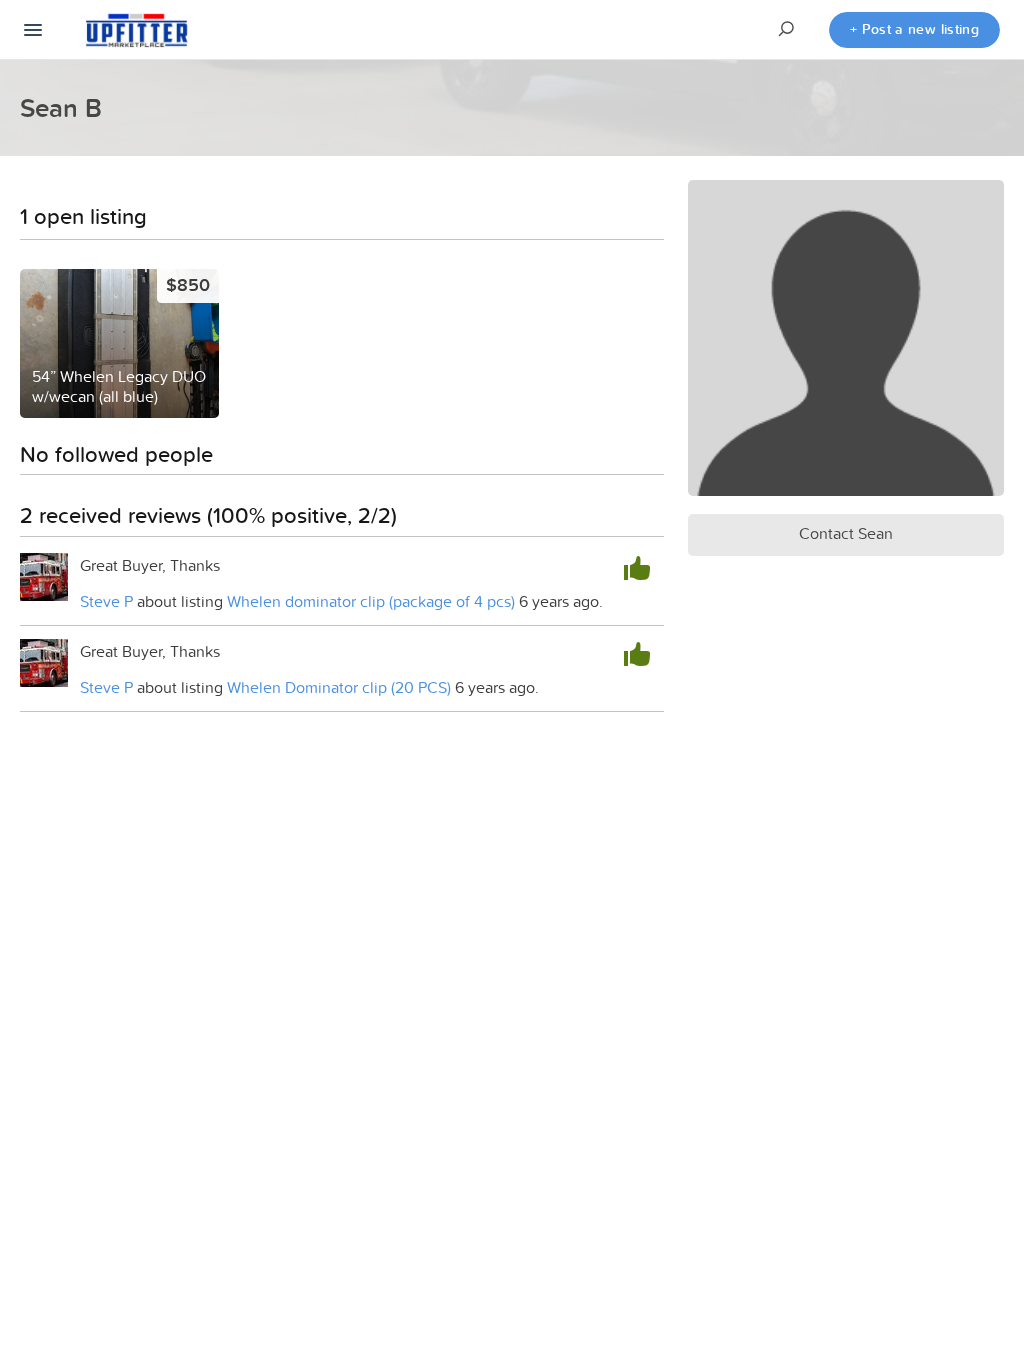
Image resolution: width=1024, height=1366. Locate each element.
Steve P (106, 601)
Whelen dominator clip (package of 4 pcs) (373, 601)
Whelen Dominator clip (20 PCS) (339, 687)
